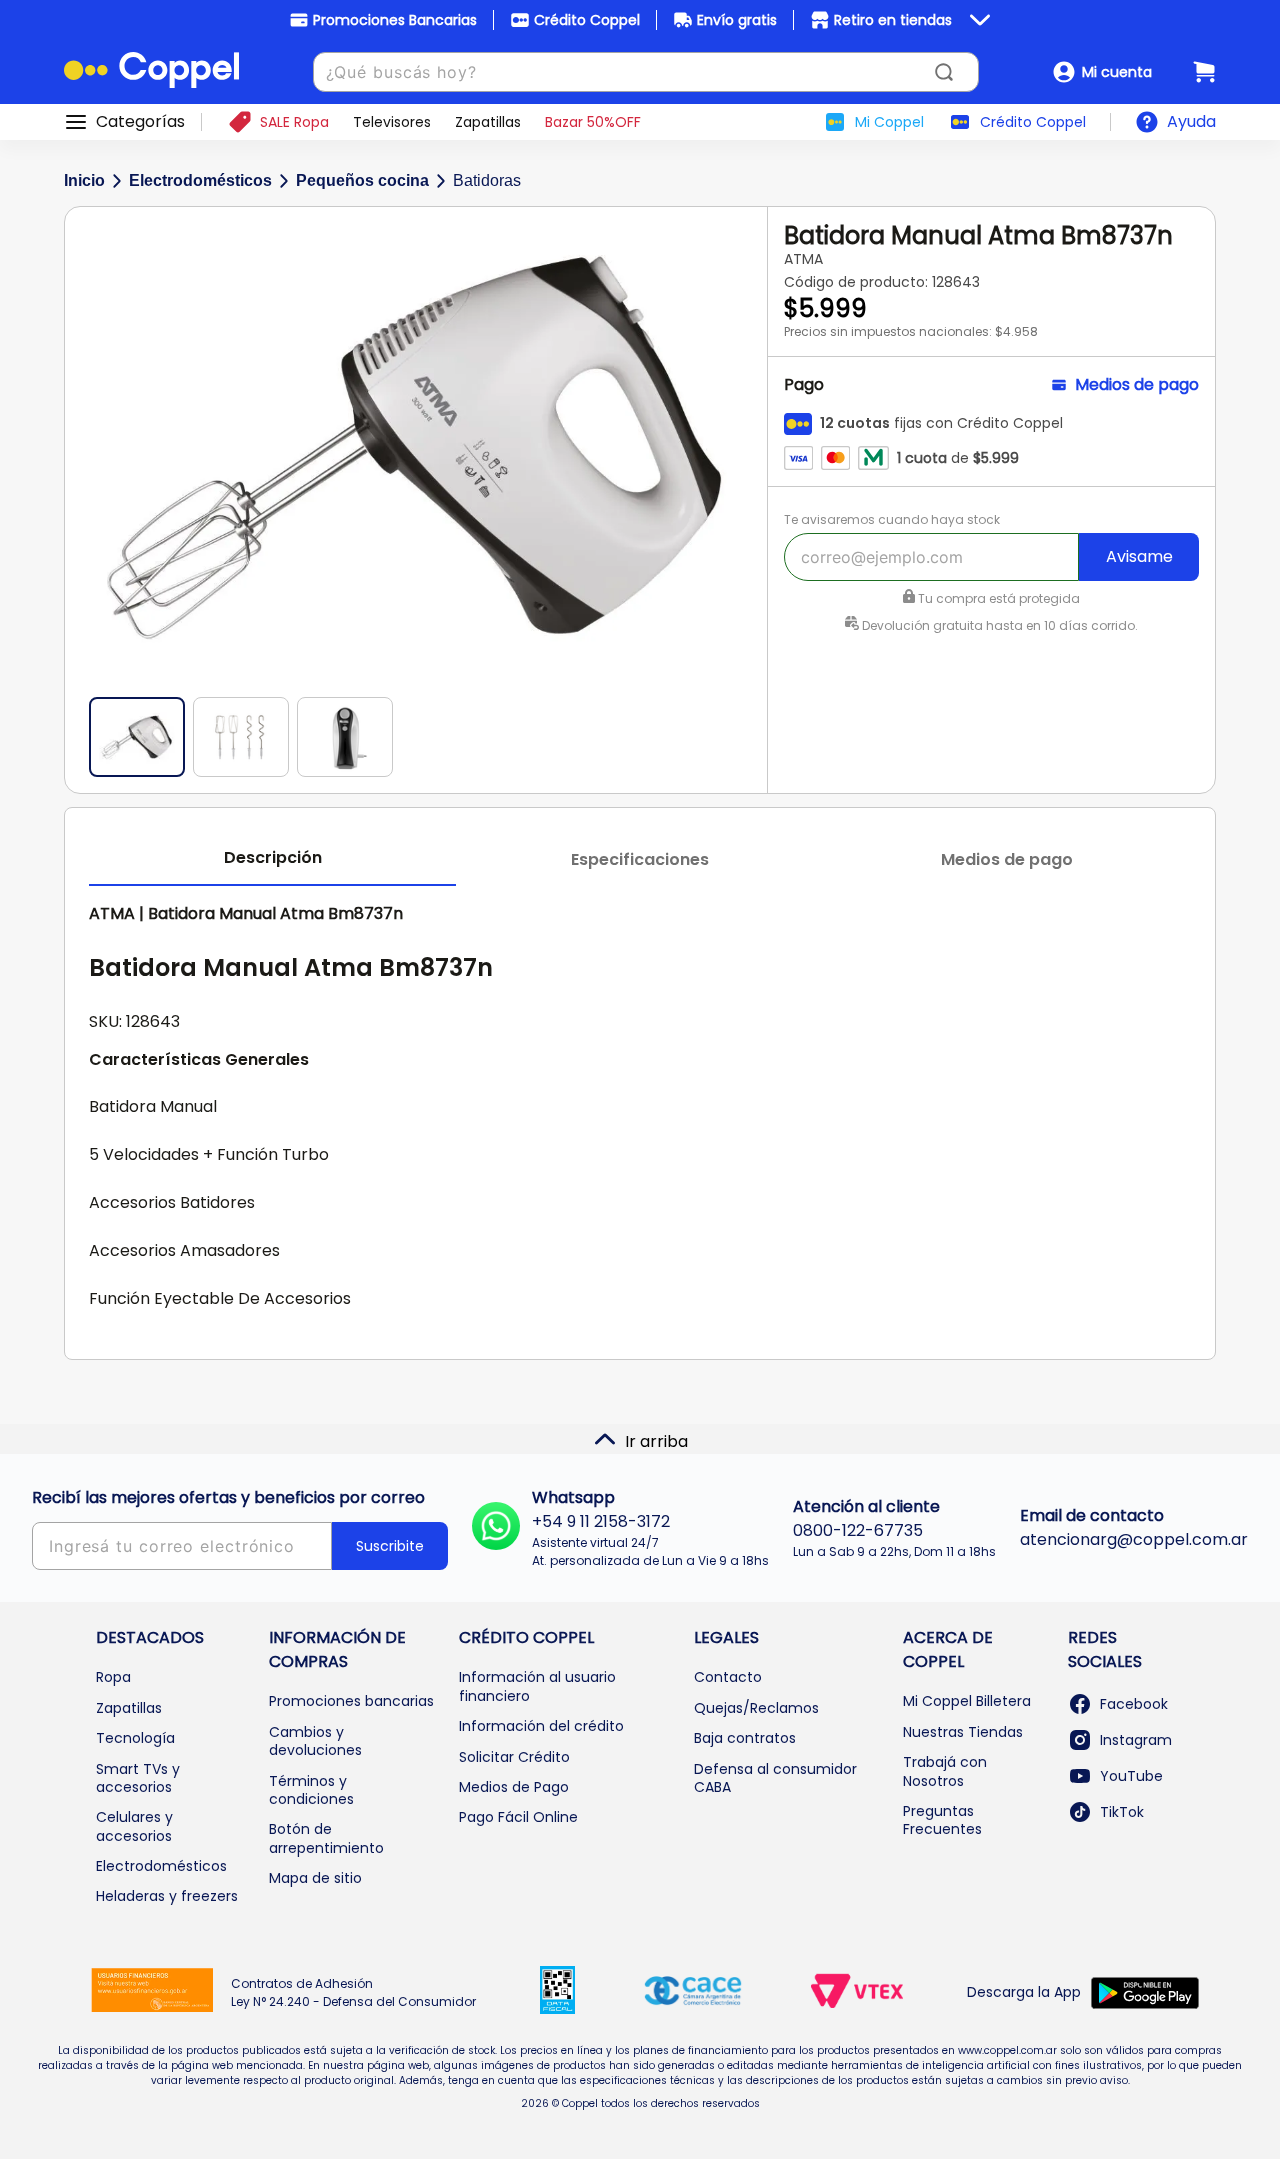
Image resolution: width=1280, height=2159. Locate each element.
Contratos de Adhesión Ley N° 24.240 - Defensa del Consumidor (353, 1992)
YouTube (1131, 1776)
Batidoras (487, 180)
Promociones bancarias (351, 1701)
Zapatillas (129, 1708)
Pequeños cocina (362, 180)
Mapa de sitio (315, 1878)
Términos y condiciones (311, 1790)
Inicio (84, 180)
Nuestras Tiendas (963, 1732)
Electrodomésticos (200, 180)
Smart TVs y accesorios (138, 1778)
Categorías (140, 122)
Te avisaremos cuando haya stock (892, 519)
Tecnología (135, 1738)
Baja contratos (745, 1738)
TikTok (1122, 1812)
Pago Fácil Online (518, 1817)
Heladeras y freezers (167, 1896)
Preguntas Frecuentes (942, 1820)
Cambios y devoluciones (315, 1741)
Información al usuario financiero (537, 1686)
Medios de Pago (514, 1787)
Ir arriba (656, 1441)
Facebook (1134, 1704)
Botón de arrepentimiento (326, 1838)
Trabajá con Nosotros (945, 1771)
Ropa (113, 1677)
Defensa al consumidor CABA (775, 1778)
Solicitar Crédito (514, 1757)
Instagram (1136, 1740)
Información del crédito (541, 1726)
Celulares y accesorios (134, 1826)
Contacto (728, 1677)
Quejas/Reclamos (756, 1708)
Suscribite (390, 1546)
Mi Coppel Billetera (967, 1701)
